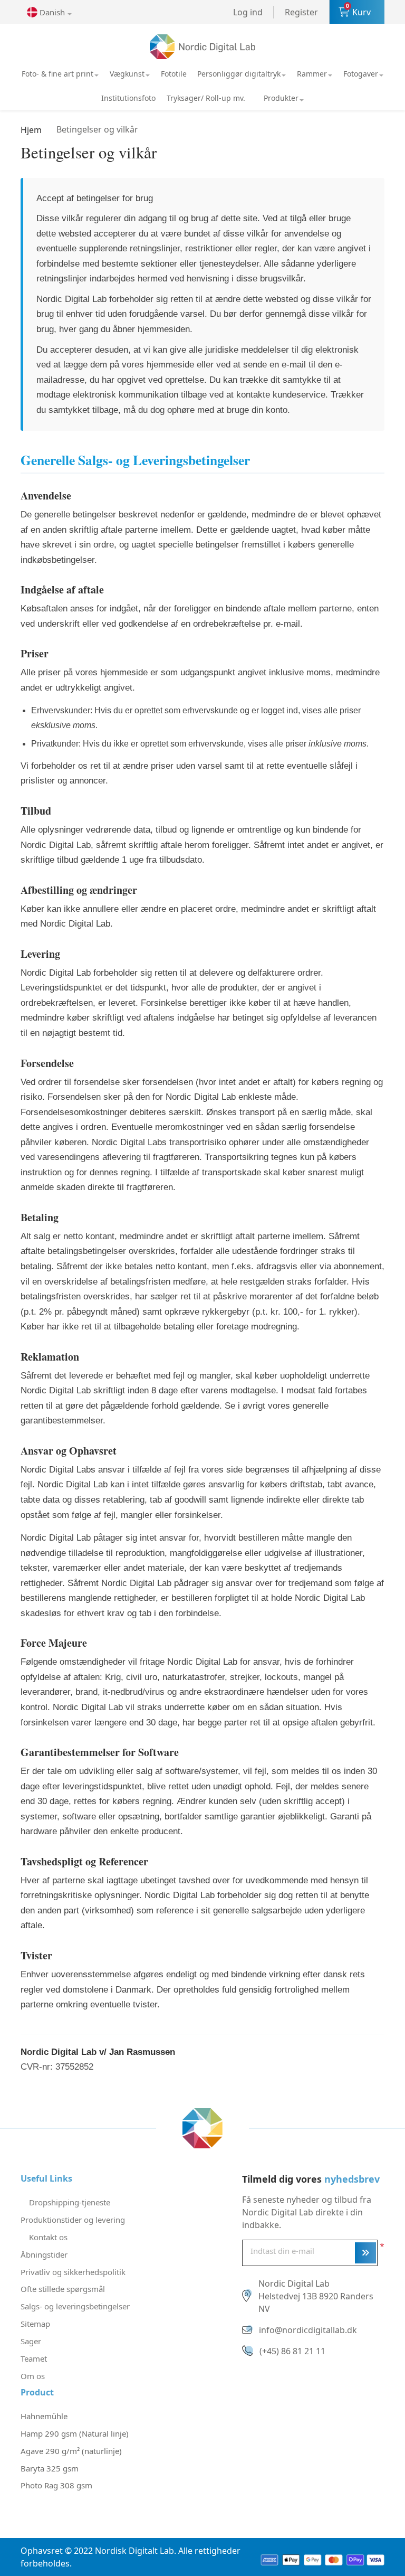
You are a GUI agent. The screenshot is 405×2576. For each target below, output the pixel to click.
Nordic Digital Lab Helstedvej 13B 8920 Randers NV (316, 2296)
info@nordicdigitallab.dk (308, 2330)
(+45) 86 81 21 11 (292, 2351)
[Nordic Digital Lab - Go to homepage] (202, 2127)
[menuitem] (60, 74)
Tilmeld (365, 2253)
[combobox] (52, 12)
